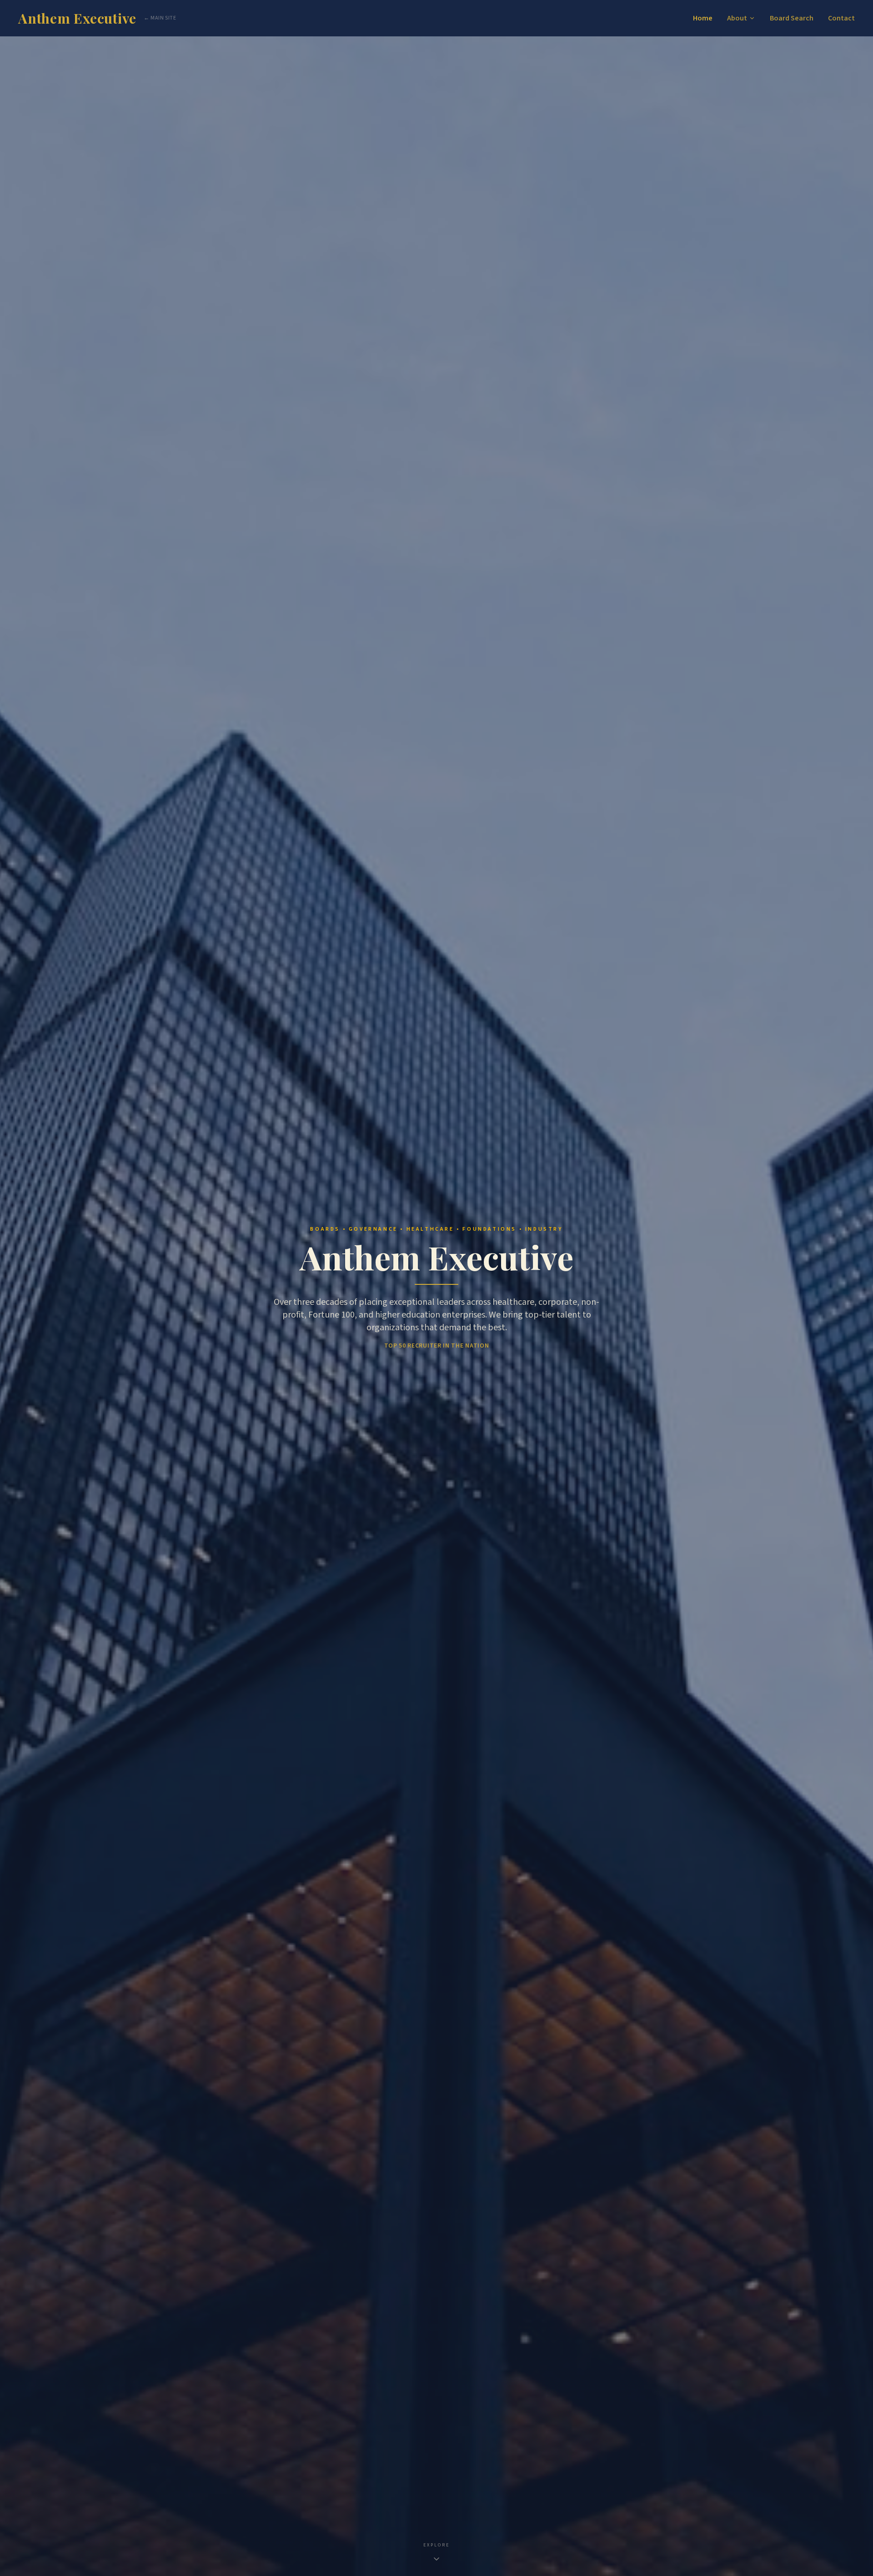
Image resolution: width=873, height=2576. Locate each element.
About (737, 18)
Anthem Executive (77, 18)
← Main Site (160, 18)
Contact (841, 18)
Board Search (792, 18)
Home (703, 18)
